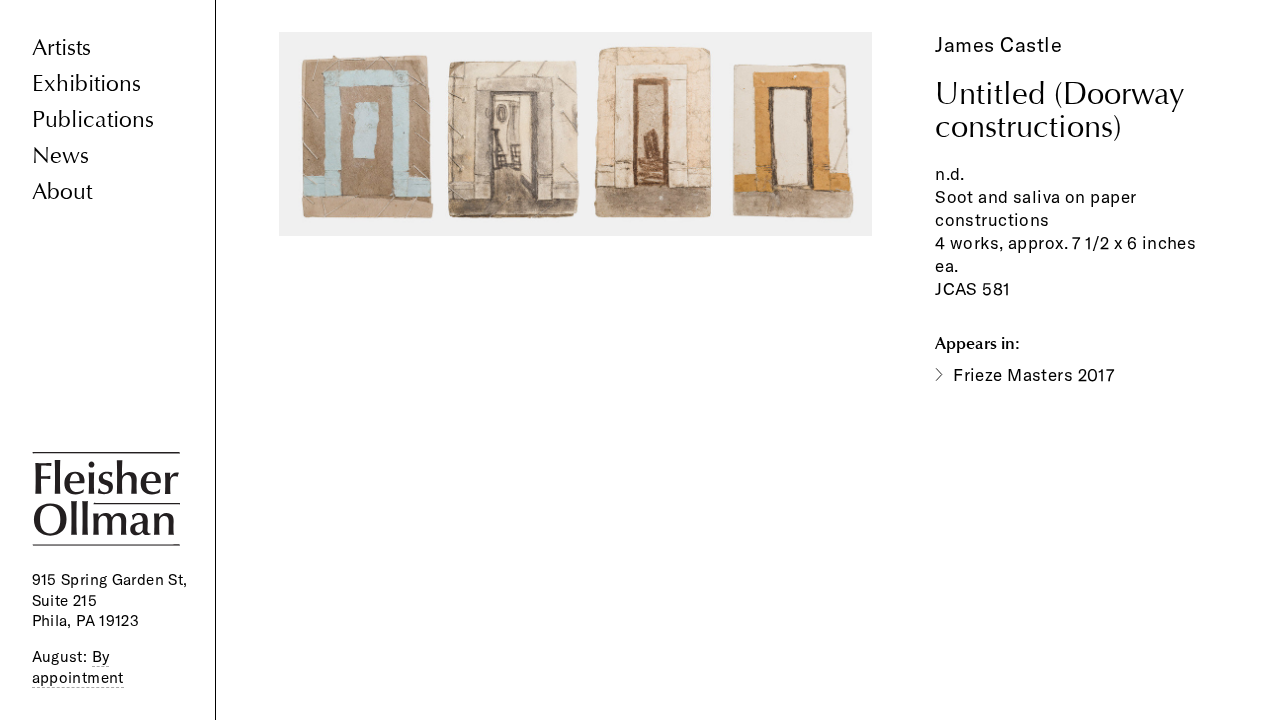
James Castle (998, 44)
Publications (93, 119)
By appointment (78, 667)
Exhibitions (86, 83)
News (60, 155)
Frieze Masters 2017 (1033, 374)
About (62, 191)
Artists (61, 47)
